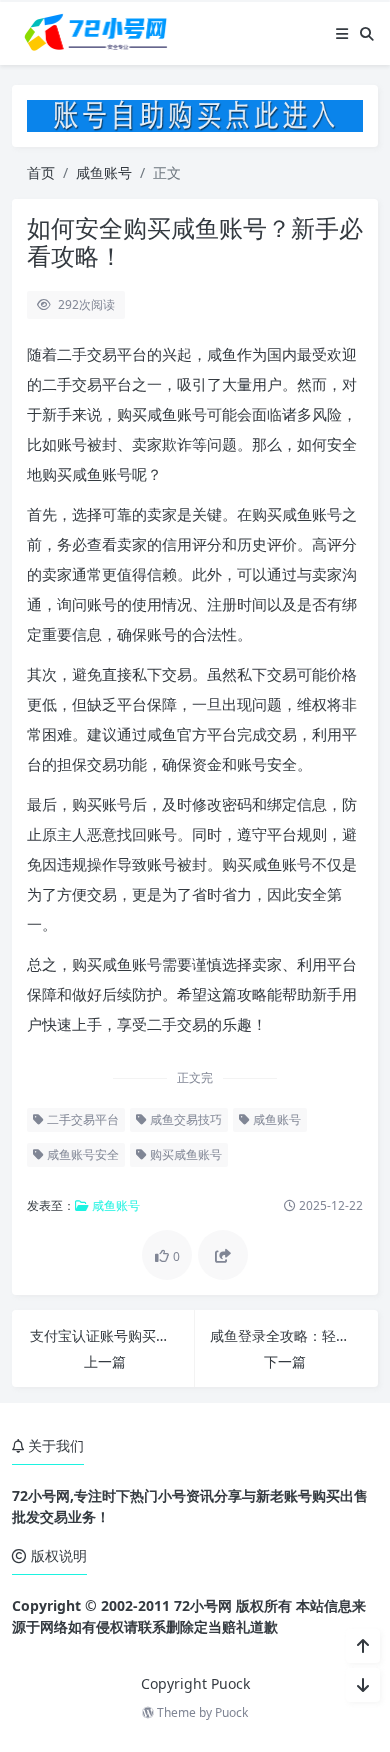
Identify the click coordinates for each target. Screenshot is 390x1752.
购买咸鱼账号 (184, 1154)
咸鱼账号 (104, 172)
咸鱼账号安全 (81, 1154)
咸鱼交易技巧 (184, 1119)
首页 (41, 172)
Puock (231, 1712)
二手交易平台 (81, 1119)
